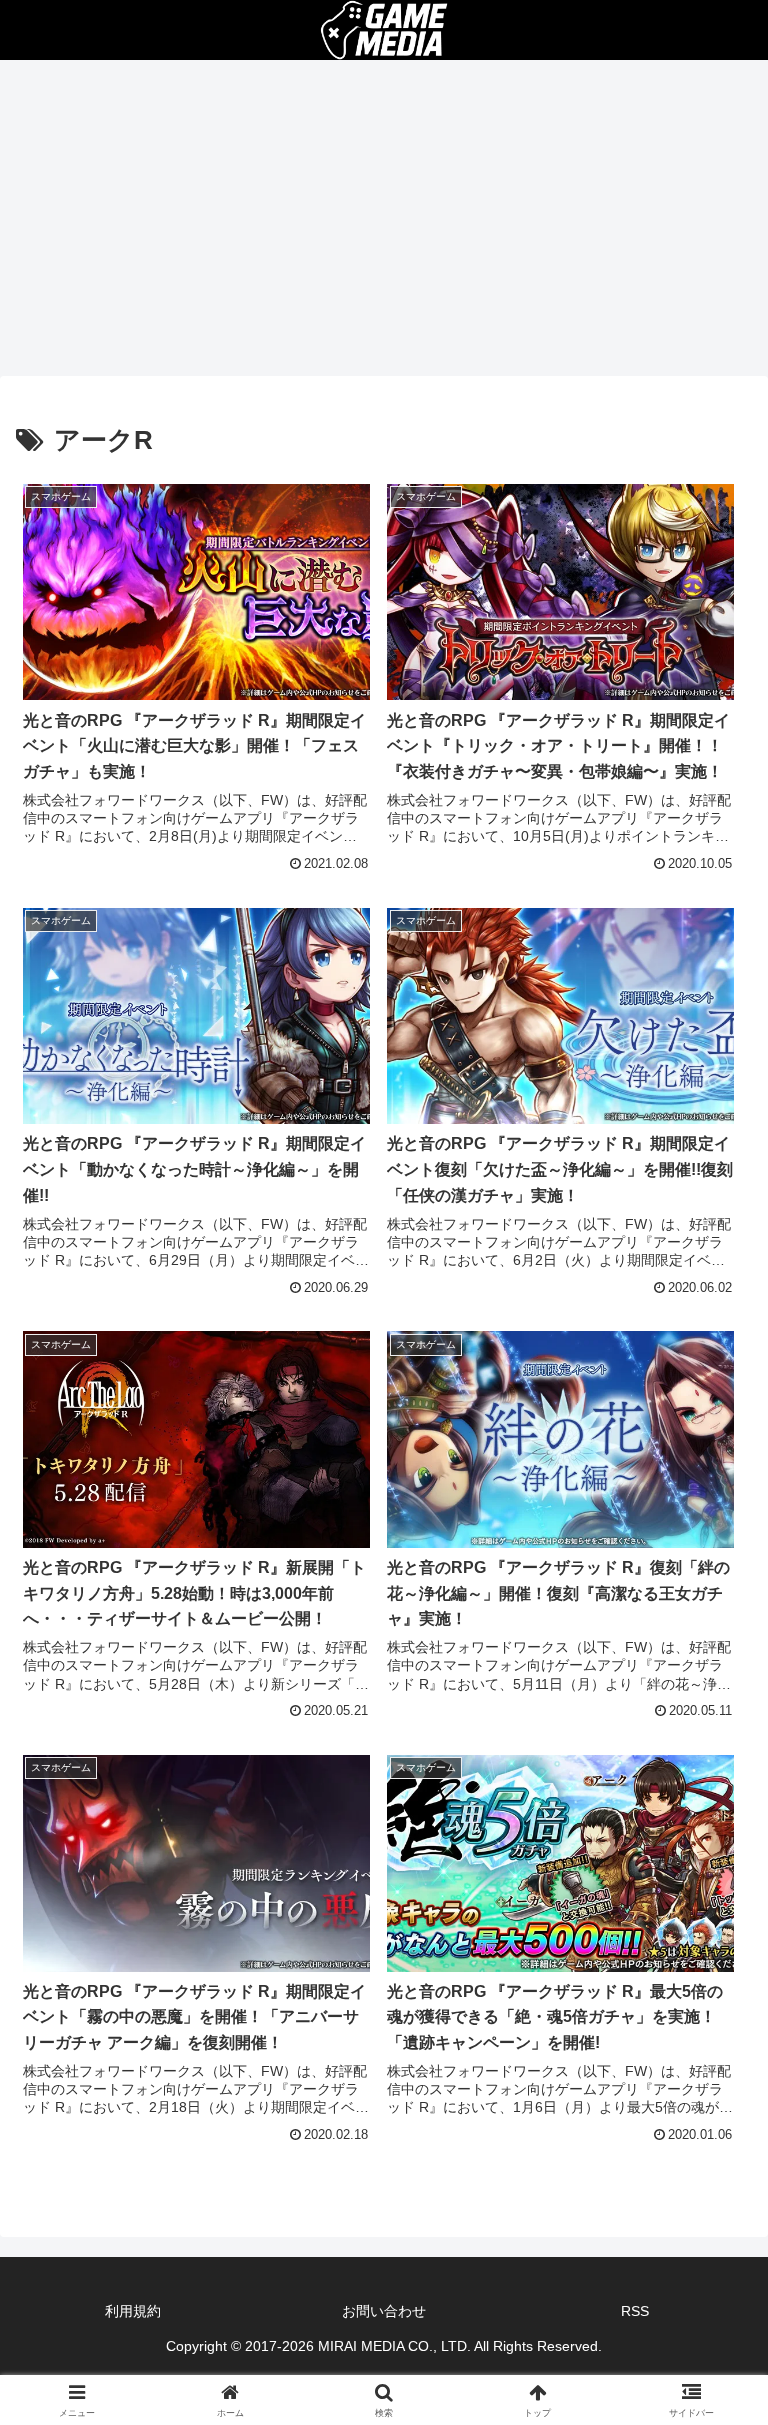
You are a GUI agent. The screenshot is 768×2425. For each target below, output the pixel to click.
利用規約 (133, 2311)
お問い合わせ (384, 2311)
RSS (635, 2311)
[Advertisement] (384, 224)
